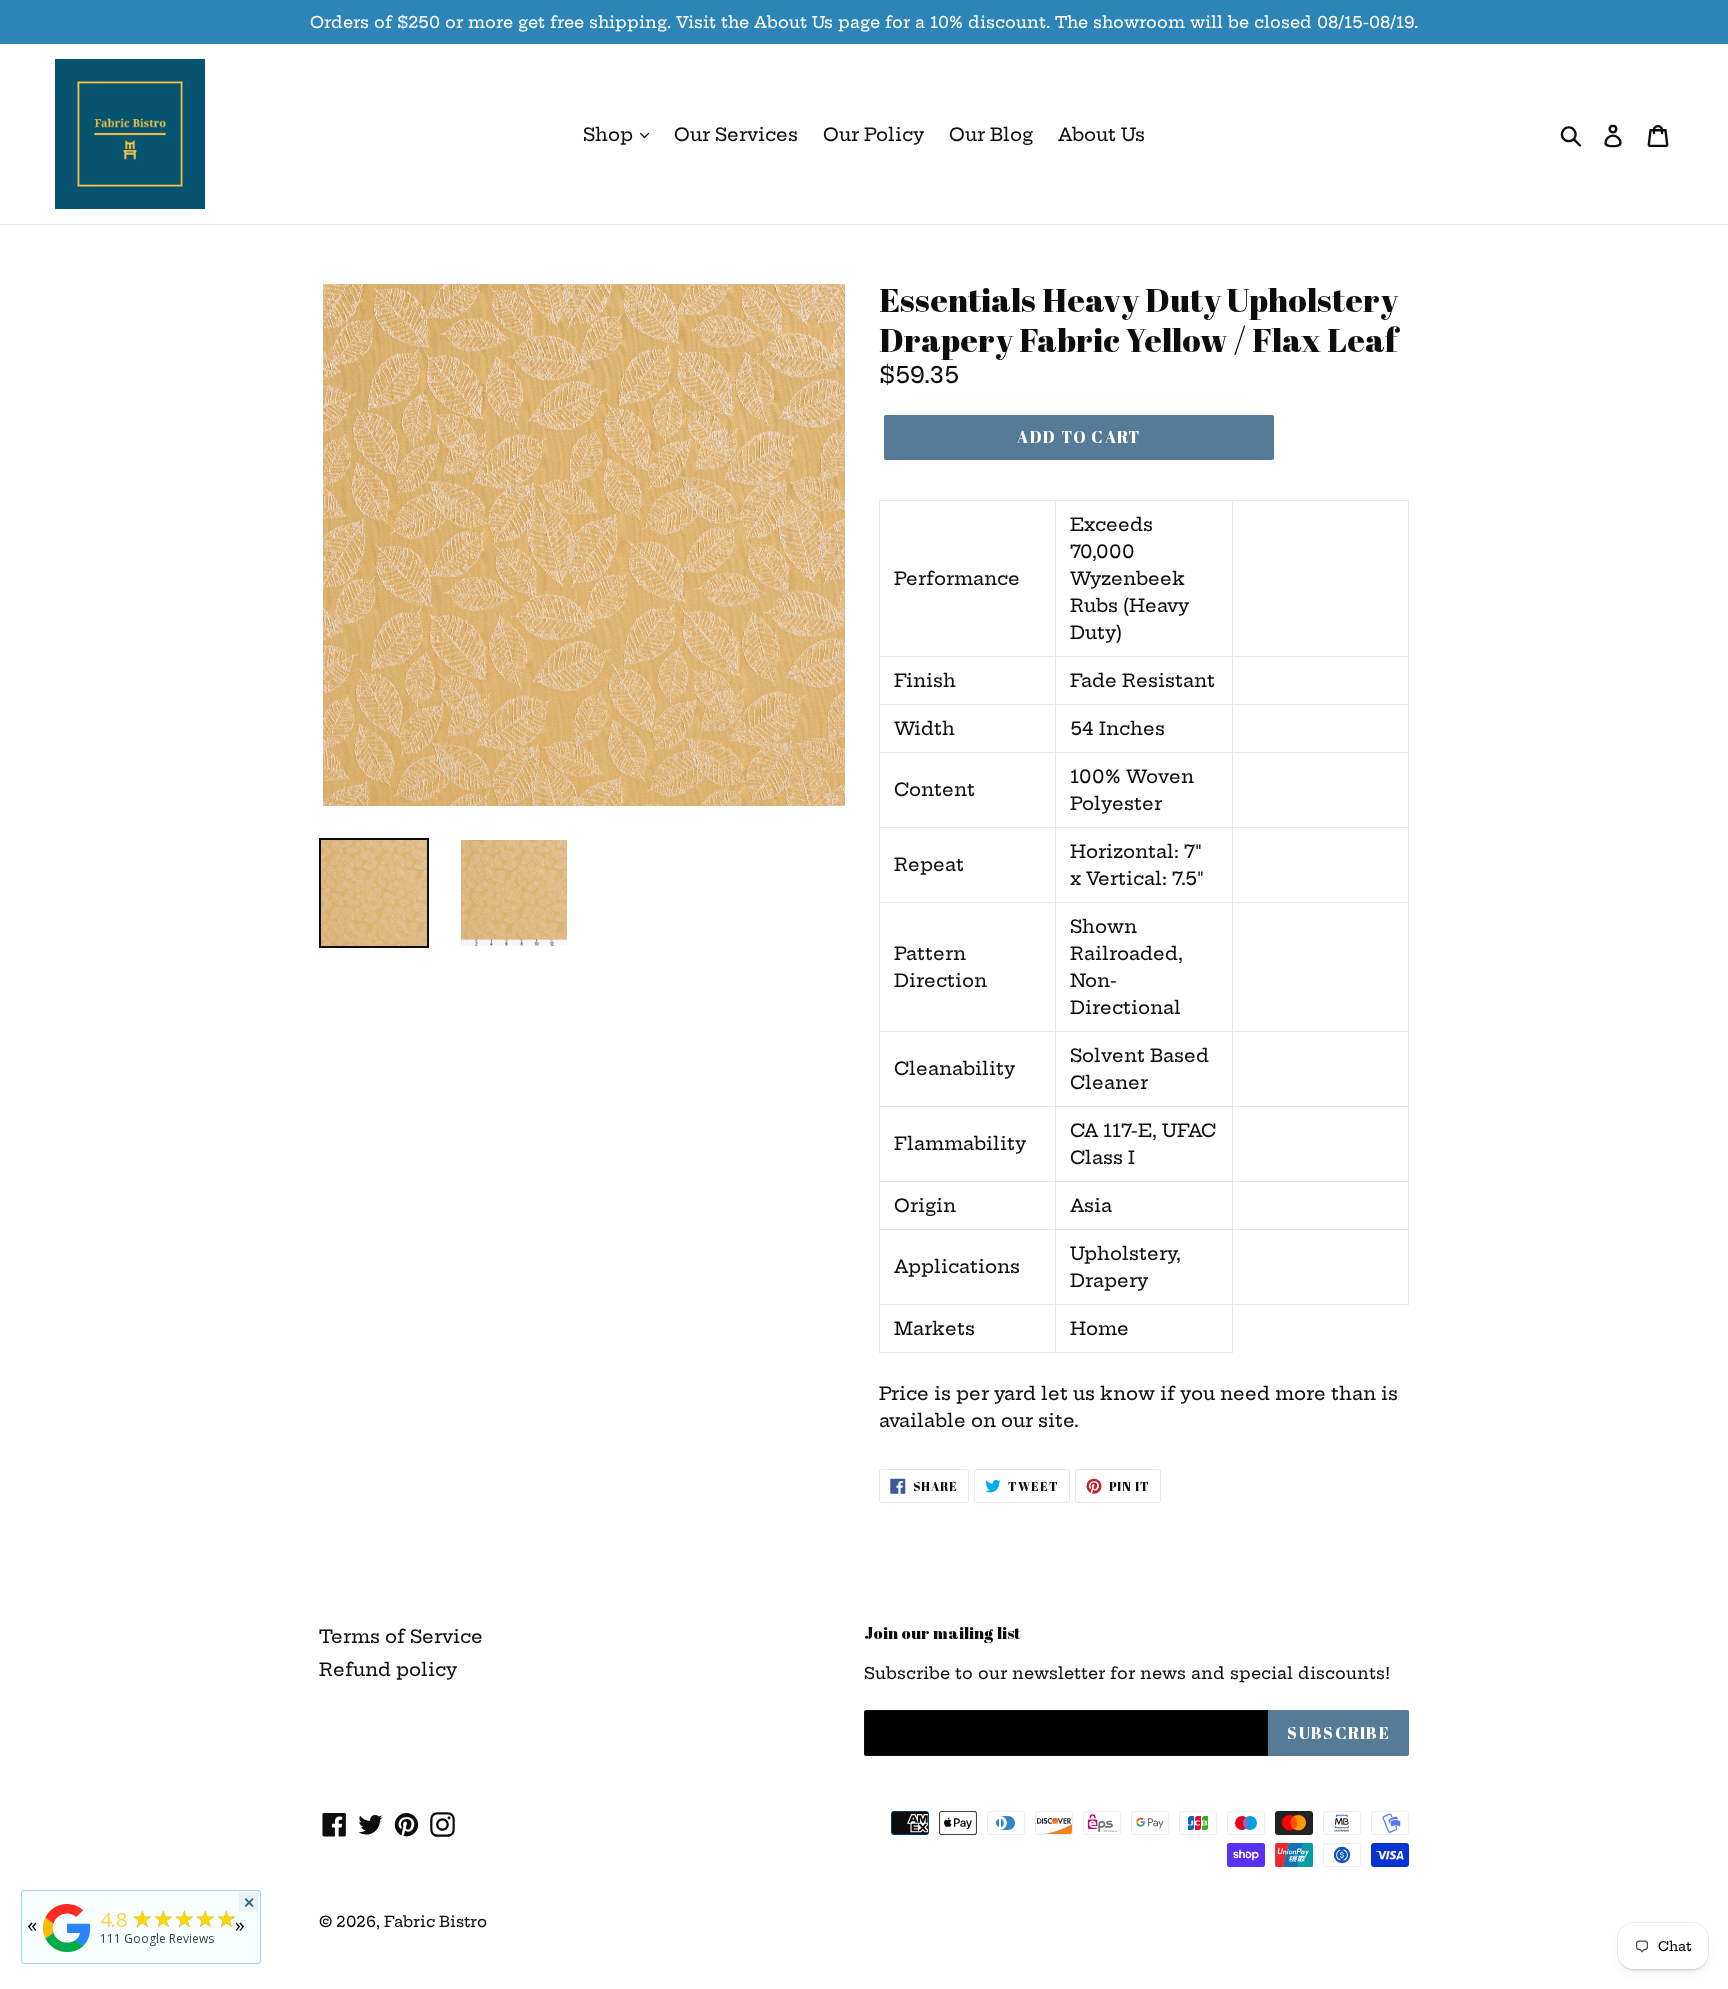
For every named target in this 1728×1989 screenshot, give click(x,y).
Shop (610, 134)
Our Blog (991, 134)
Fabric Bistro (435, 1921)
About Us (1101, 134)
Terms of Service (401, 1636)
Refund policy (388, 1669)
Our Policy (873, 134)
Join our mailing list (942, 1633)
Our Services (736, 134)
